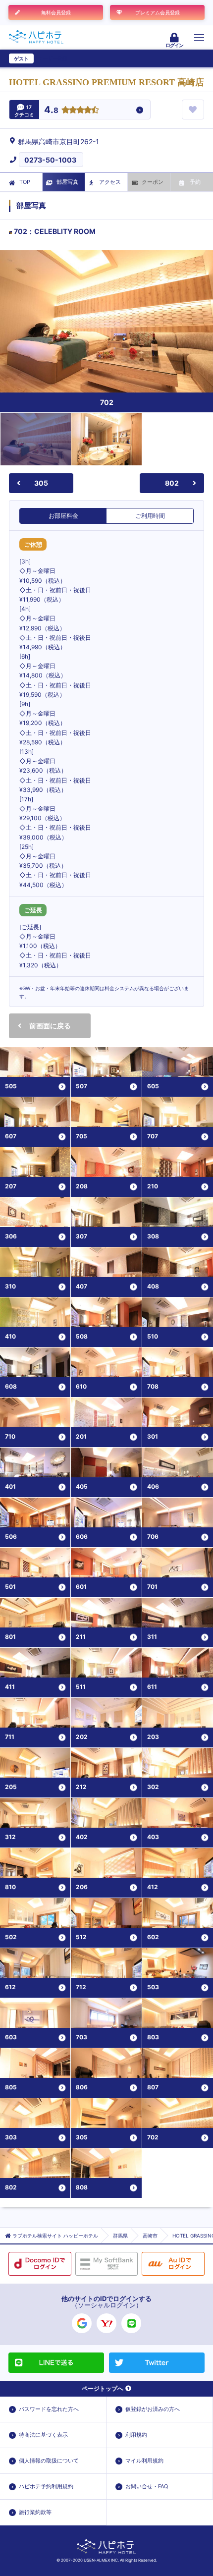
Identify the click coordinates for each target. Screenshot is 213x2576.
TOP (25, 182)
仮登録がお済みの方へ (153, 2409)
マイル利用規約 (144, 2461)
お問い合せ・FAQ (147, 2486)
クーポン (153, 182)
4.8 (51, 110)
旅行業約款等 (35, 2512)
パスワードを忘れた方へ (49, 2409)
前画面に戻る (50, 1026)
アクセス (110, 182)
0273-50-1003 (50, 160)
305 (41, 483)
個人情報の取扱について (49, 2461)
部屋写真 (67, 182)
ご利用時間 (150, 516)
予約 (195, 182)
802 (172, 483)
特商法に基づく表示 (43, 2435)
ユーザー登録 (53, 58)
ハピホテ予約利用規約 (46, 2486)
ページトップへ (103, 2388)
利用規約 (136, 2435)
